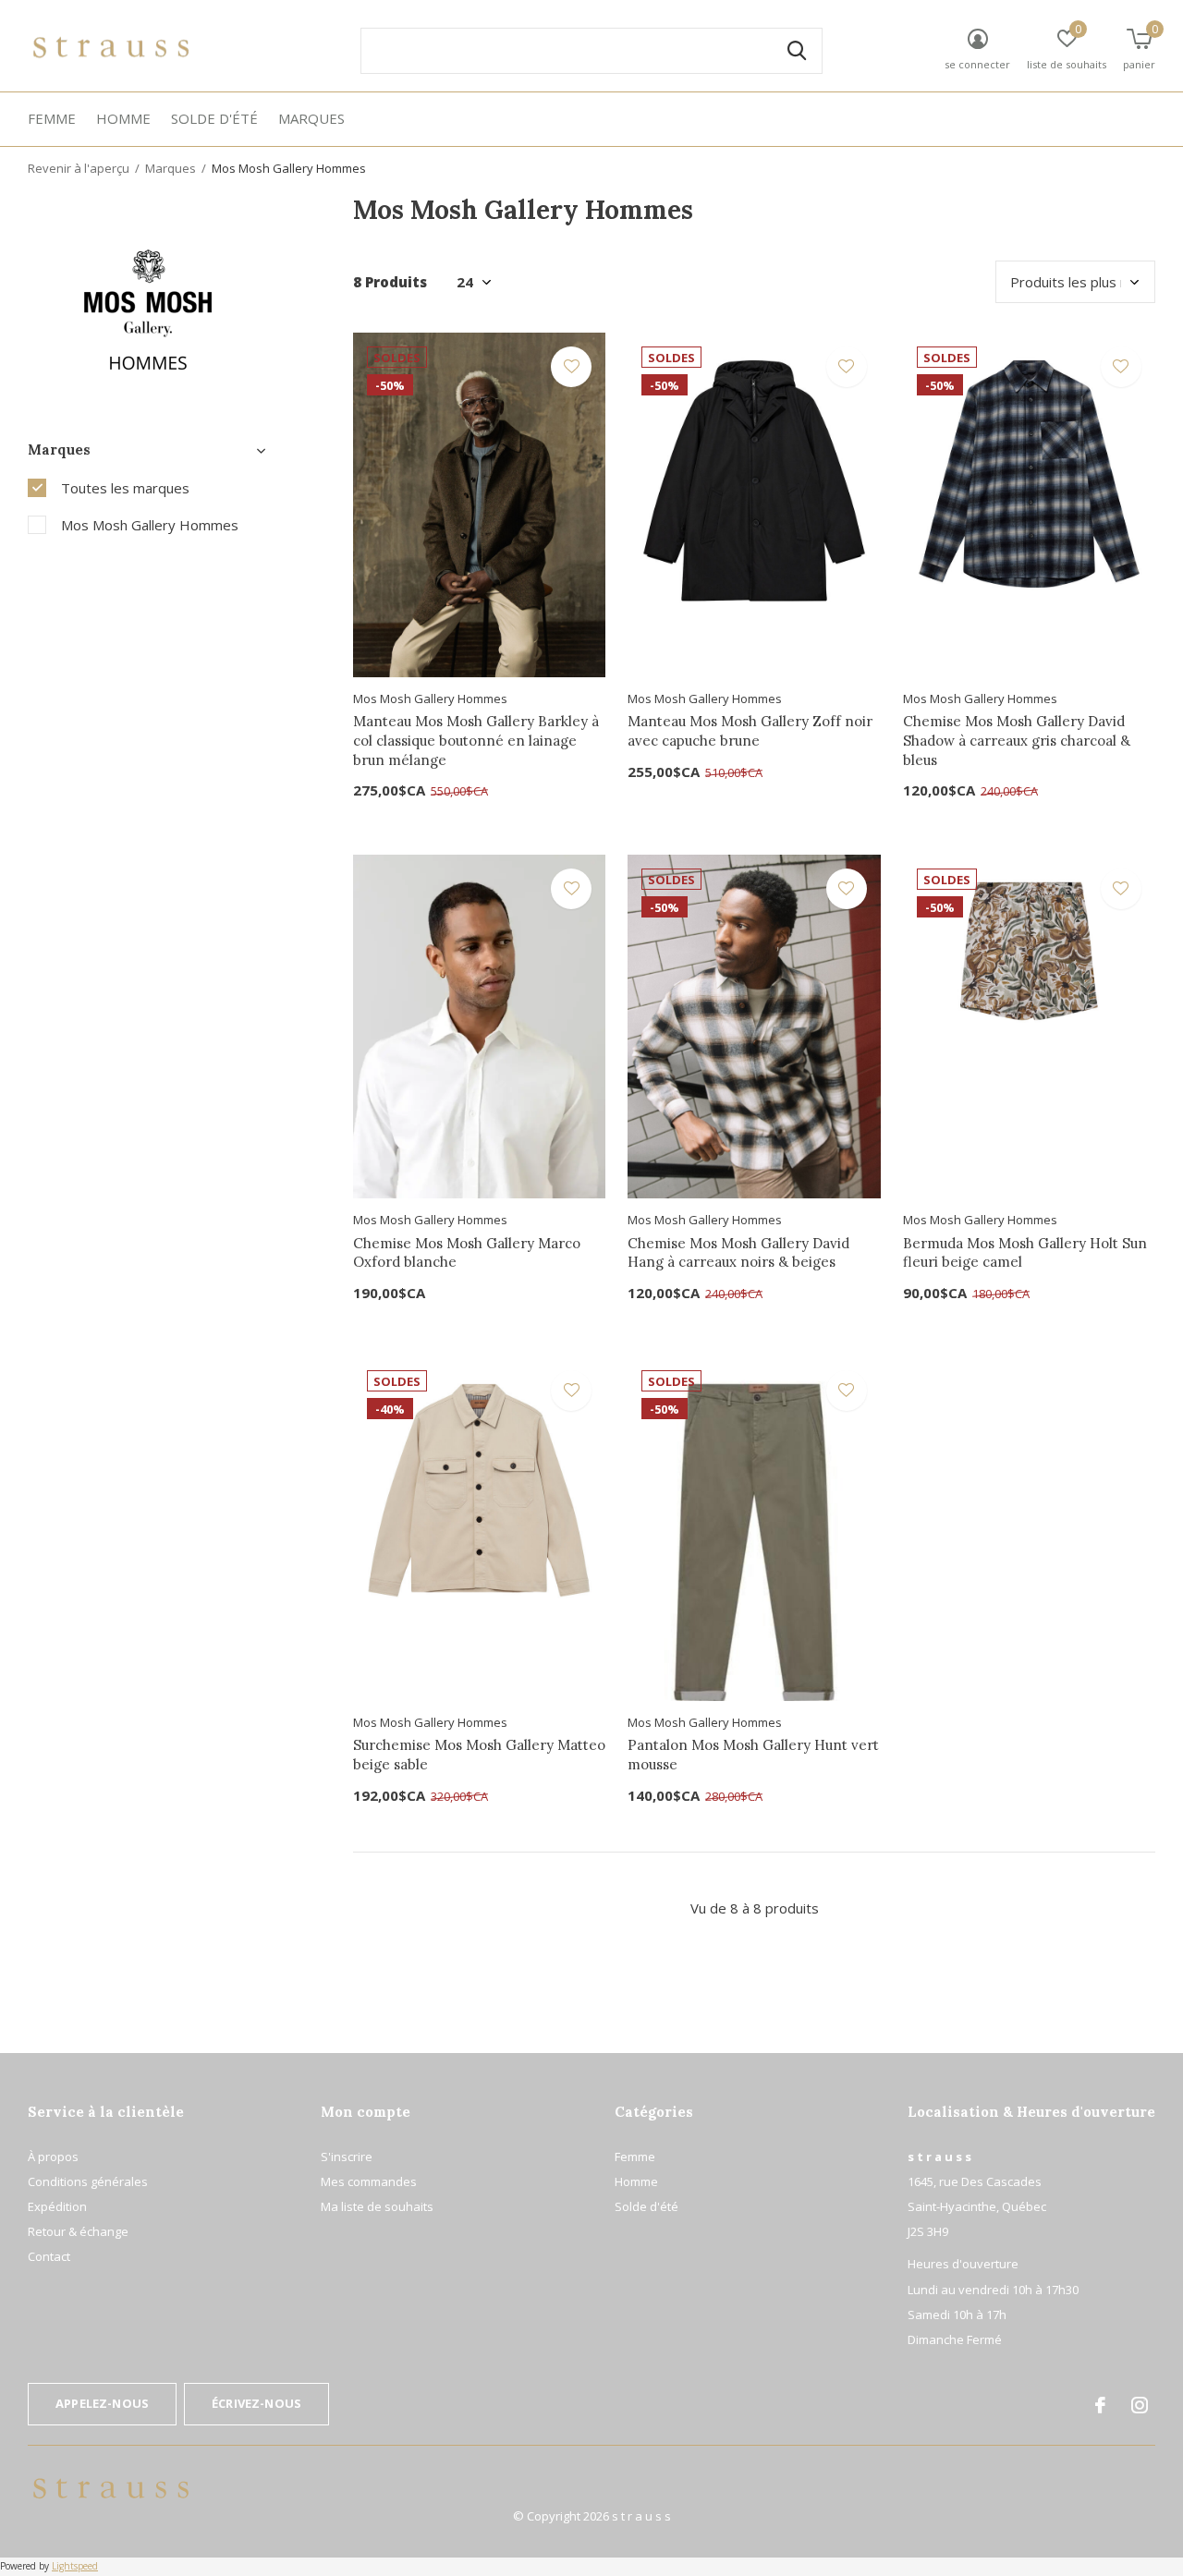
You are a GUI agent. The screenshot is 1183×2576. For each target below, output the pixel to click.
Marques (311, 118)
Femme (52, 118)
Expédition (57, 2206)
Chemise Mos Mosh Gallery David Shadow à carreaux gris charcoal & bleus (1017, 741)
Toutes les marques (125, 488)
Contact (49, 2256)
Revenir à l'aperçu (79, 168)
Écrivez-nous (256, 2403)
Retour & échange (78, 2231)
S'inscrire (347, 2157)
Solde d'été (214, 118)
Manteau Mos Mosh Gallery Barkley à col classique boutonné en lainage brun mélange (476, 741)
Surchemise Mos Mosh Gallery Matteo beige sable (479, 1755)
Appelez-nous (102, 2403)
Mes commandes (369, 2181)
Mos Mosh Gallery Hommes (150, 525)
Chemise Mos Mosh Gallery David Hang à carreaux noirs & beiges (738, 1253)
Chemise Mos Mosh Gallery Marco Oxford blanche (467, 1253)
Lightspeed (75, 2566)
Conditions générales (88, 2181)
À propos (53, 2157)
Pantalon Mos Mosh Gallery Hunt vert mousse (753, 1755)
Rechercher (797, 51)
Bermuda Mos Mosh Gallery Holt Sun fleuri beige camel (1025, 1253)
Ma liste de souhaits (377, 2206)
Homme (123, 118)
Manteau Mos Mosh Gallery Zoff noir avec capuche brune (750, 731)
